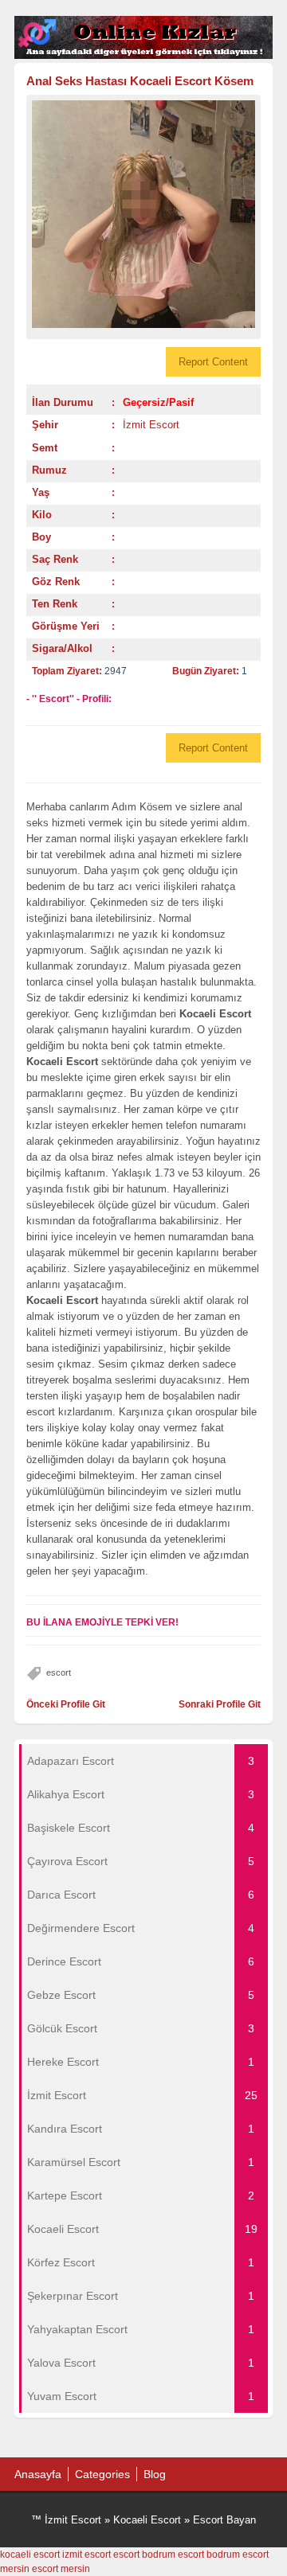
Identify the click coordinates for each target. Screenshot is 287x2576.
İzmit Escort (151, 425)
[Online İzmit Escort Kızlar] (143, 56)
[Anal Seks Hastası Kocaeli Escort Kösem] (143, 214)
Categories (102, 2474)
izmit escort (86, 2555)
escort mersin (61, 2569)
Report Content (213, 362)
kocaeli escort (30, 2555)
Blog (155, 2474)
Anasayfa (38, 2474)
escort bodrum (144, 2555)
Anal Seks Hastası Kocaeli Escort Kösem (140, 81)
